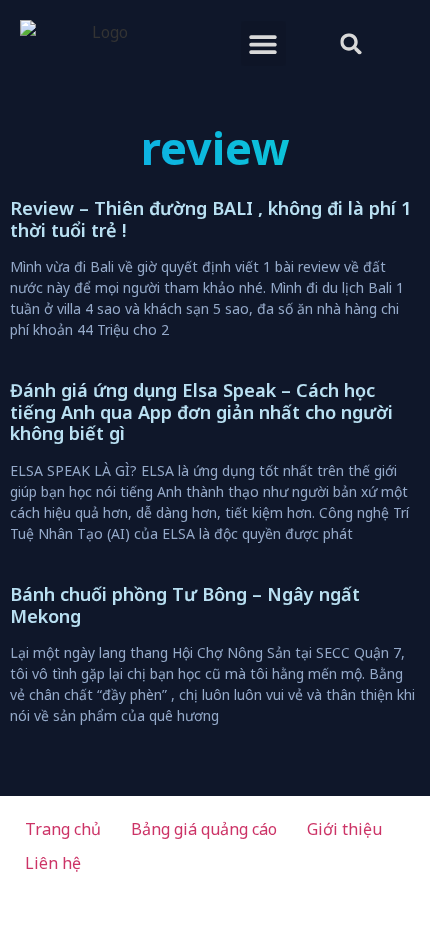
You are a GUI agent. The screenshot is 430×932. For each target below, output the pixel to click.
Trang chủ (63, 829)
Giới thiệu (344, 829)
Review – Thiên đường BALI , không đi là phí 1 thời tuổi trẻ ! (210, 219)
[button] (263, 43)
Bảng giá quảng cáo (204, 829)
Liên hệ (53, 863)
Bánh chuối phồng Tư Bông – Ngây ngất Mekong (185, 605)
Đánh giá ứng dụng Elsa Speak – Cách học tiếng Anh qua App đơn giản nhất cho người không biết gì (201, 411)
